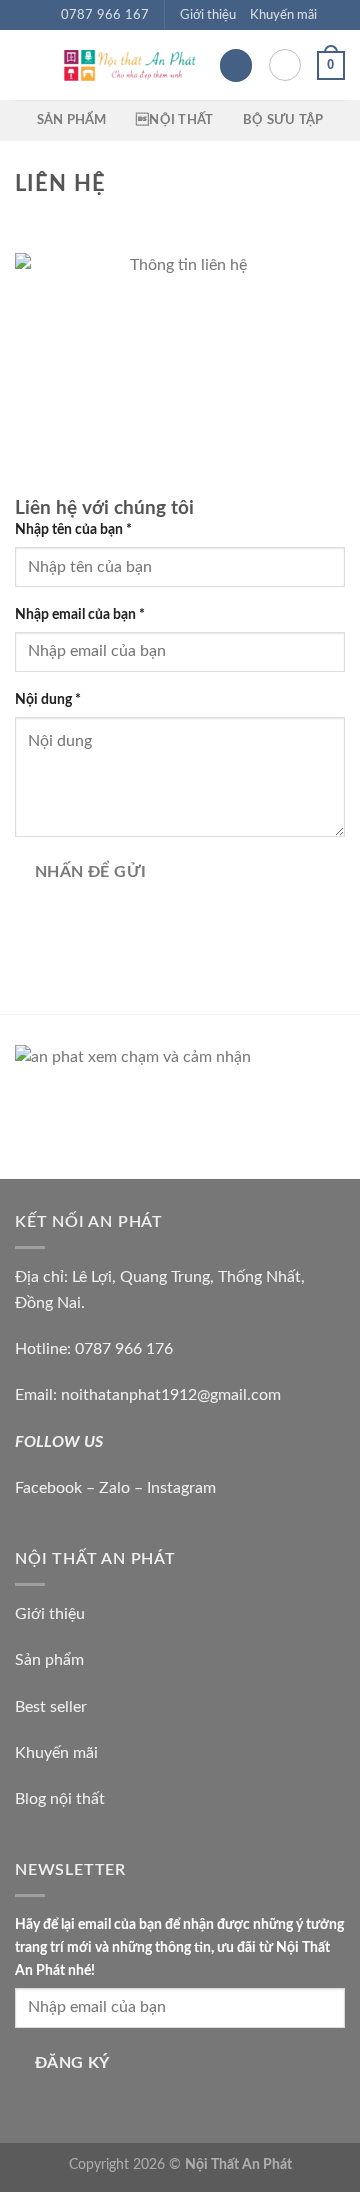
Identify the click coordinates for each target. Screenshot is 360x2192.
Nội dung (48, 699)
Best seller (51, 1707)
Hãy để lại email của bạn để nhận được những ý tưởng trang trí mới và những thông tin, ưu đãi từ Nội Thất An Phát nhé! (179, 1947)
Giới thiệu (208, 15)
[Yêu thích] (236, 65)
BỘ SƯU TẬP (283, 120)
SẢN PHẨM (72, 120)
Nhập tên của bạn (73, 529)
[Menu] (27, 65)
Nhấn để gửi (91, 872)
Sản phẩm (49, 1660)
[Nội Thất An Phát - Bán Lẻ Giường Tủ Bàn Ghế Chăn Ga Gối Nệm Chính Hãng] (128, 65)
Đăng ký (72, 2063)
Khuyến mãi (283, 15)
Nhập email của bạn (80, 614)
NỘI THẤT (174, 120)
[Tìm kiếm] (285, 65)
